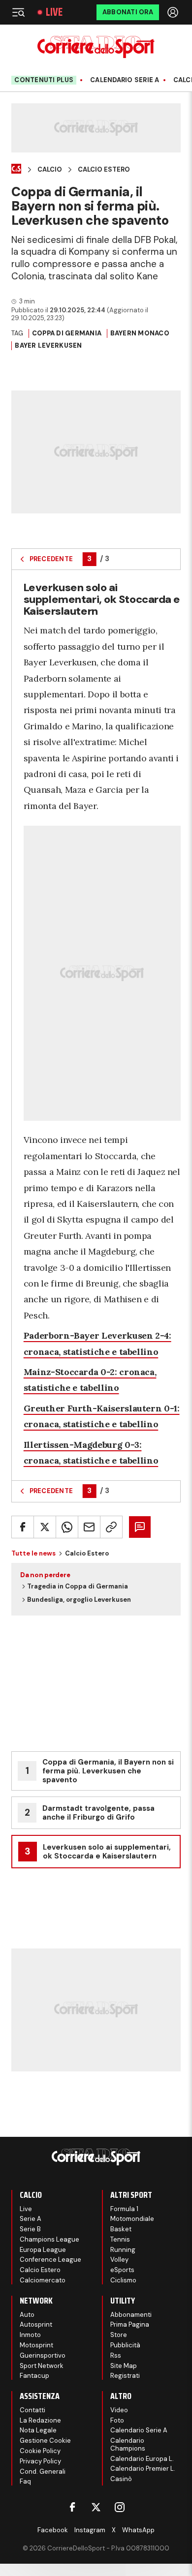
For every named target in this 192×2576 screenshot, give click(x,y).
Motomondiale (132, 2219)
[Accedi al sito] (174, 12)
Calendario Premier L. (143, 2469)
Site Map (124, 2366)
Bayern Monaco (140, 333)
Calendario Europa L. (142, 2459)
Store (119, 2335)
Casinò (121, 2479)
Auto (27, 2315)
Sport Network (42, 2366)
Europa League (43, 2250)
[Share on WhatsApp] (67, 1527)
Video (119, 2410)
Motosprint (36, 2345)
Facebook (53, 2530)
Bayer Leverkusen (48, 345)
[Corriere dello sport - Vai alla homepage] (96, 47)
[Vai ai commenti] (140, 1527)
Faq (25, 2481)
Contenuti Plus (44, 80)
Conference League (50, 2260)
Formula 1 (124, 2209)
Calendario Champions (128, 2444)
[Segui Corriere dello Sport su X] (96, 2507)
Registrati (125, 2376)
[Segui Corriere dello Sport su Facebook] (72, 2507)
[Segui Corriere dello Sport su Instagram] (120, 2507)
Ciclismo (123, 2280)
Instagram (90, 2530)
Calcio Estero (104, 170)
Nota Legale (38, 2430)
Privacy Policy (40, 2461)
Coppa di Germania (67, 333)
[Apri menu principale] (18, 12)
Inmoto (30, 2335)
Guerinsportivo (43, 2355)
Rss (116, 2355)
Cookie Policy (40, 2451)
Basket (121, 2229)
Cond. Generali (43, 2471)
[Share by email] (89, 1527)
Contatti (32, 2410)
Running (123, 2250)
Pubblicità (125, 2345)
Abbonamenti (131, 2315)
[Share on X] (45, 1527)
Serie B (30, 2229)
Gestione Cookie (45, 2441)
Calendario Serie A (125, 80)
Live (54, 12)
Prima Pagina (130, 2324)
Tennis (120, 2239)
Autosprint (36, 2324)
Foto (117, 2420)
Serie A (31, 2219)
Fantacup (34, 2376)
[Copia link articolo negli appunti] (111, 1527)
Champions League (49, 2239)
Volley (119, 2260)
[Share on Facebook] (23, 1527)
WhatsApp (138, 2530)
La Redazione (40, 2420)
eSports (122, 2270)
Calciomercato (43, 2280)
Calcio (50, 170)
